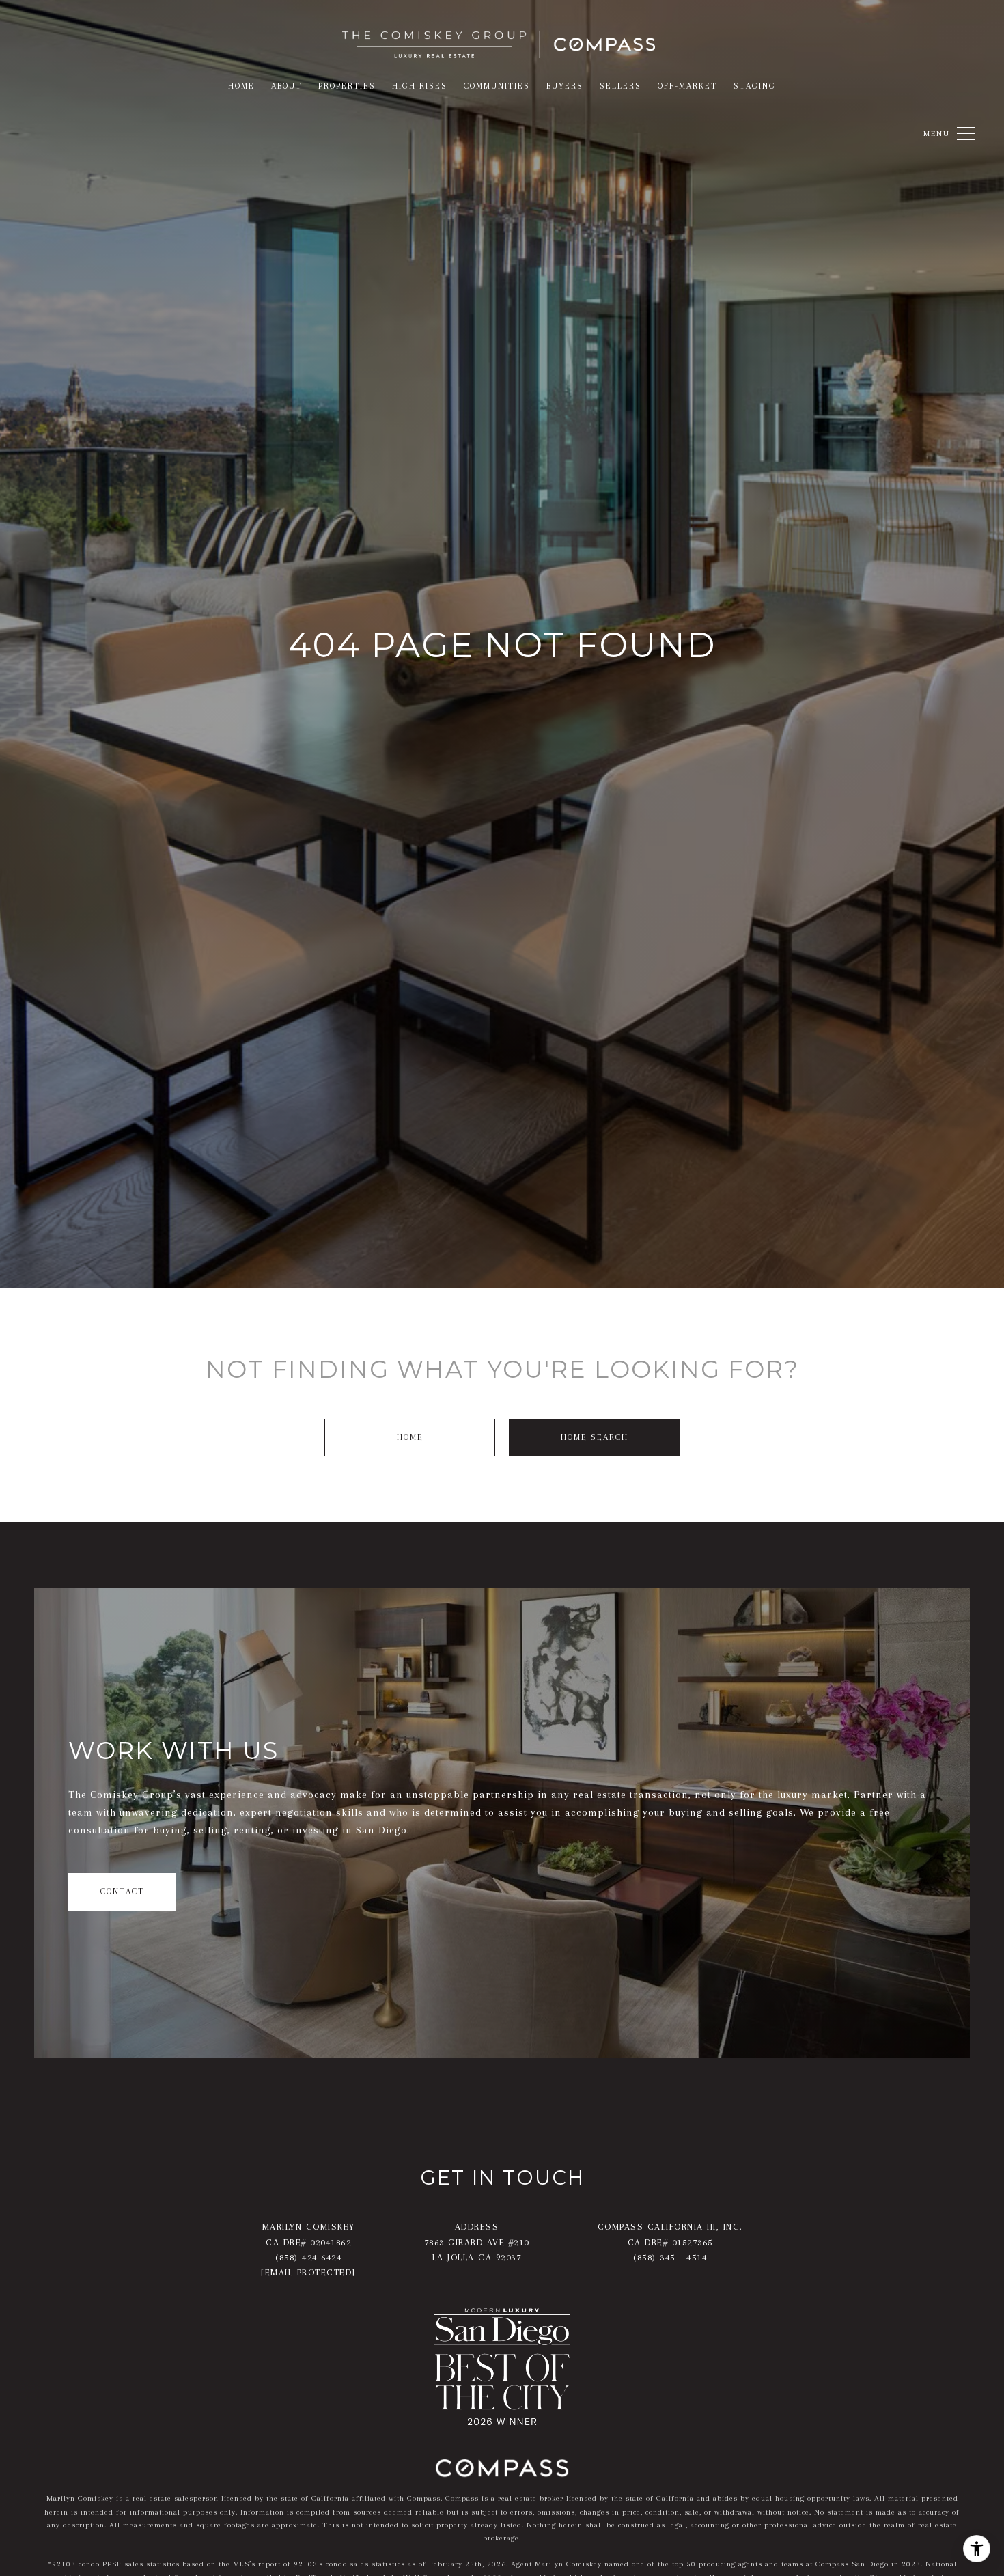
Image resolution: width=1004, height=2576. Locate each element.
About (287, 86)
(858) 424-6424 (308, 2257)
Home (410, 1437)
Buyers (565, 86)
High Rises (420, 86)
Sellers (620, 86)
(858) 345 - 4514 (670, 2257)
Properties (347, 86)
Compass (462, 2498)
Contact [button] (122, 1892)
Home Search (595, 1437)
